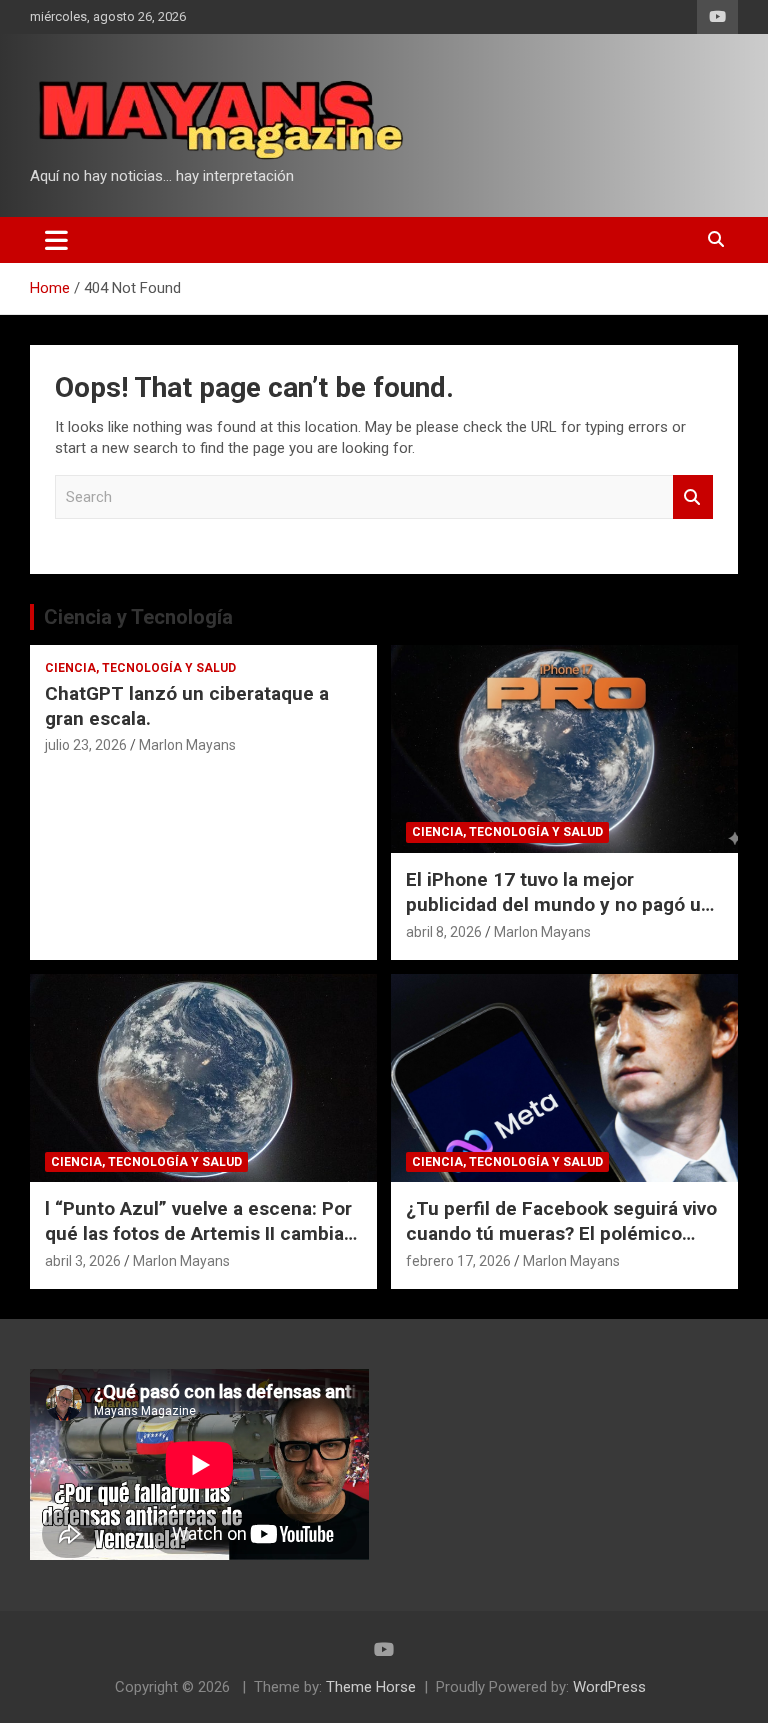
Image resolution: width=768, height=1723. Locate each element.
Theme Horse (371, 1687)
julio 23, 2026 (86, 745)
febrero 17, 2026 (458, 1261)
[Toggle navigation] (56, 240)
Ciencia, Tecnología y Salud (140, 668)
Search (693, 497)
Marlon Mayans (187, 745)
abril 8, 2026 (444, 932)
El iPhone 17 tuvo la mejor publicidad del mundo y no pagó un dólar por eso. (559, 904)
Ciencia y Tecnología (138, 617)
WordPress (609, 1687)
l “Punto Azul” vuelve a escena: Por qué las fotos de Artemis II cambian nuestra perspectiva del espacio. (200, 1233)
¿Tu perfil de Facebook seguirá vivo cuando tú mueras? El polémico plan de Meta (561, 1233)
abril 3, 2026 (83, 1261)
